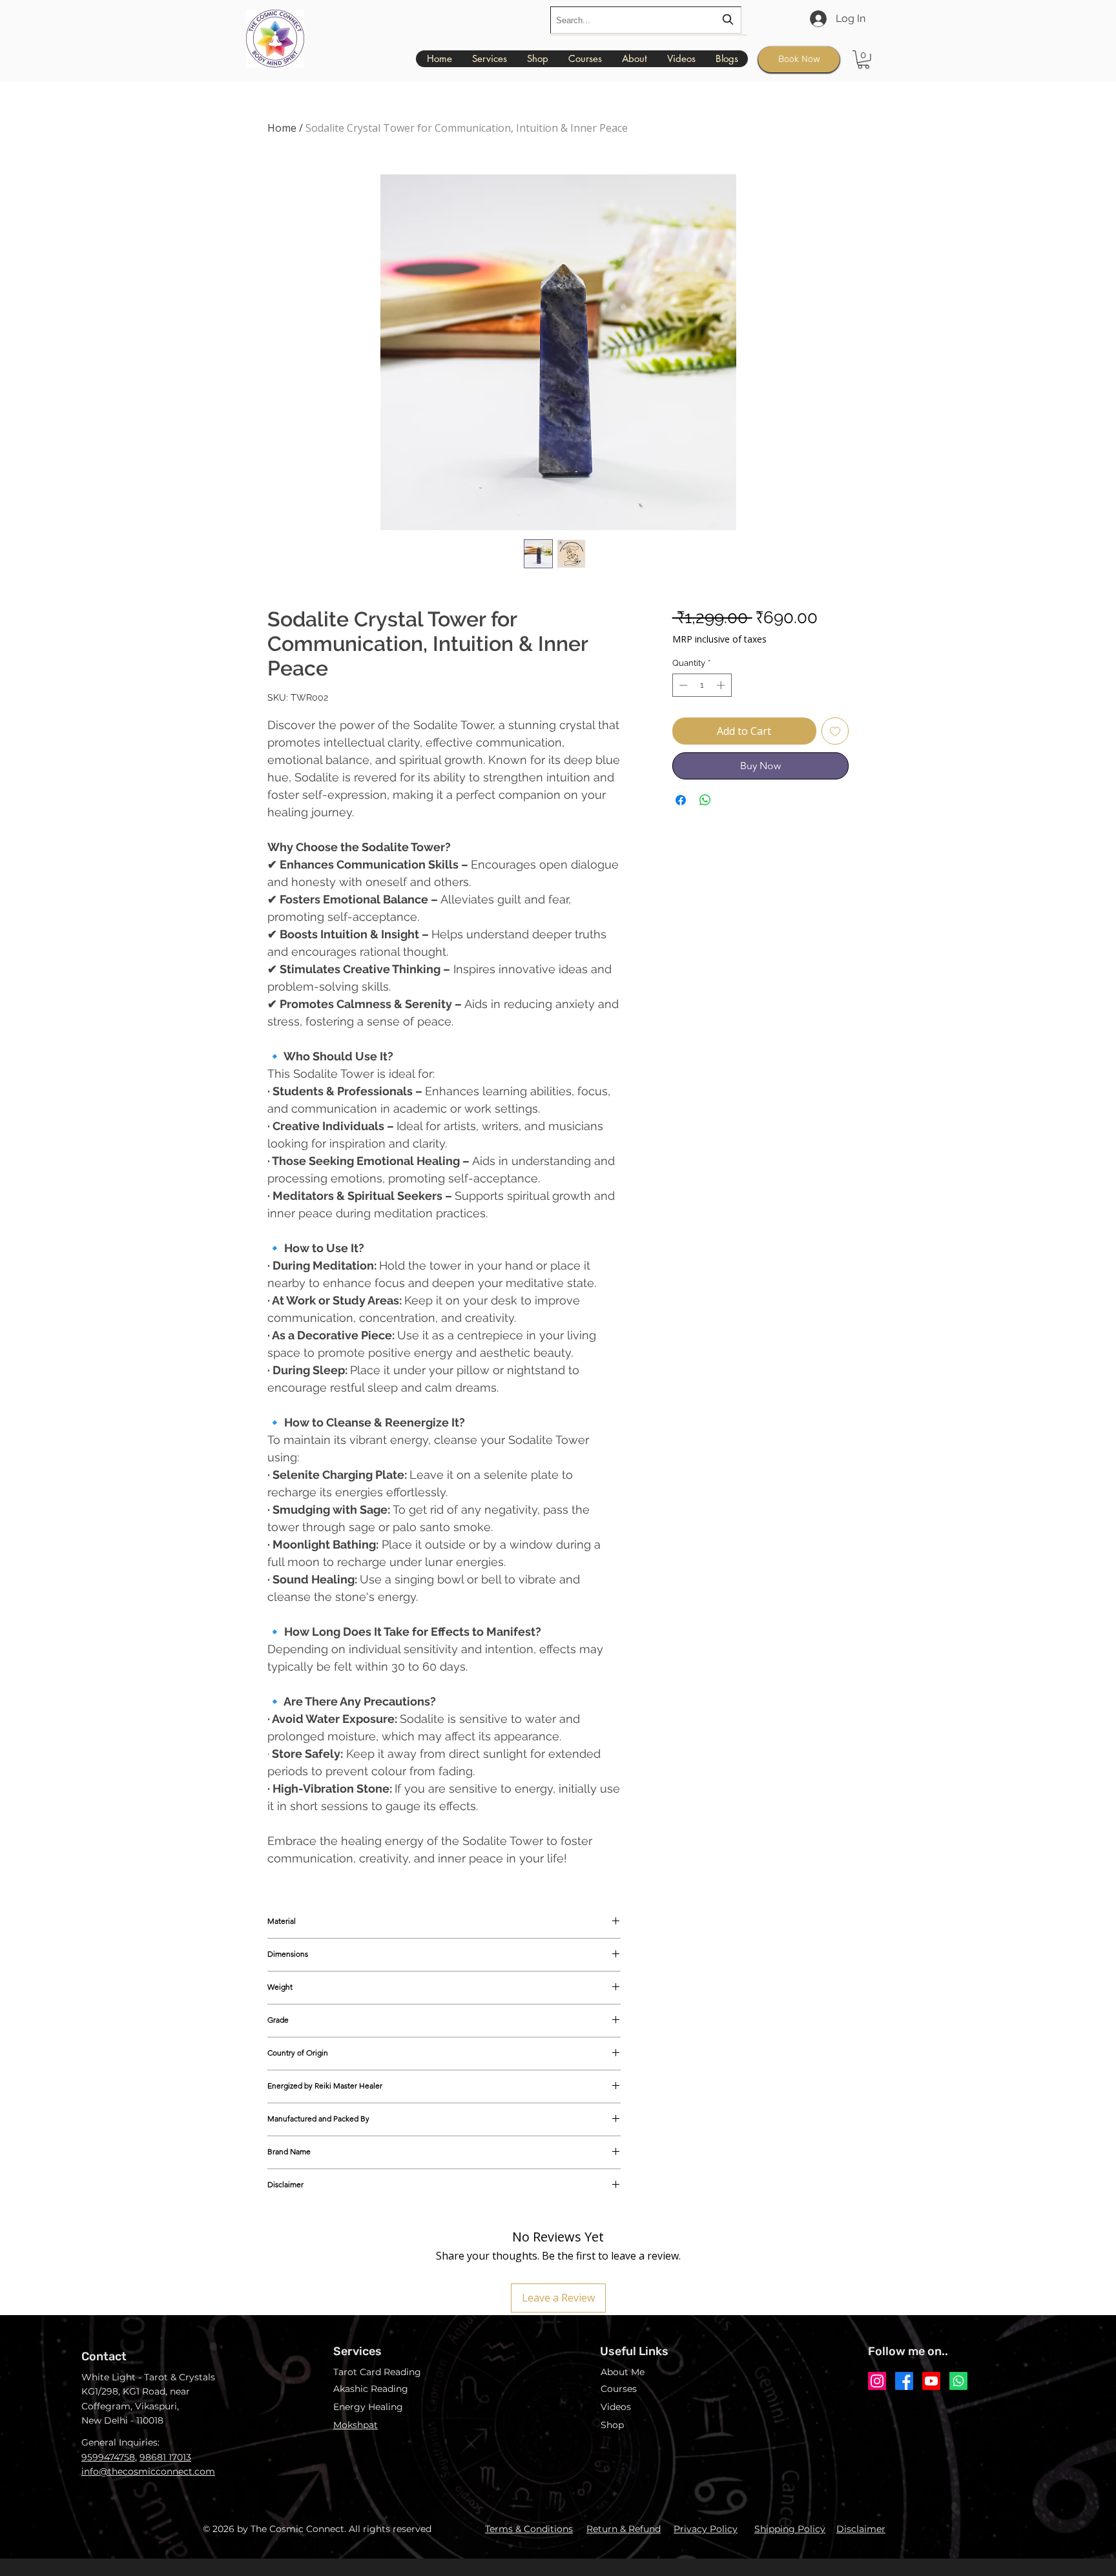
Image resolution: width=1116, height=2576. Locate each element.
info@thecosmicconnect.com (148, 2471)
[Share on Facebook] (681, 800)
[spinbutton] (702, 685)
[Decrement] (682, 685)
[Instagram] (877, 2381)
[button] (863, 60)
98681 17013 (165, 2457)
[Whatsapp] (958, 2381)
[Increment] (722, 685)
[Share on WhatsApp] (705, 800)
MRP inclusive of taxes (719, 639)
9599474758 (108, 2457)
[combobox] (646, 20)
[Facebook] (904, 2381)
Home (282, 128)
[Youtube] (931, 2381)
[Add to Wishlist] (835, 731)
